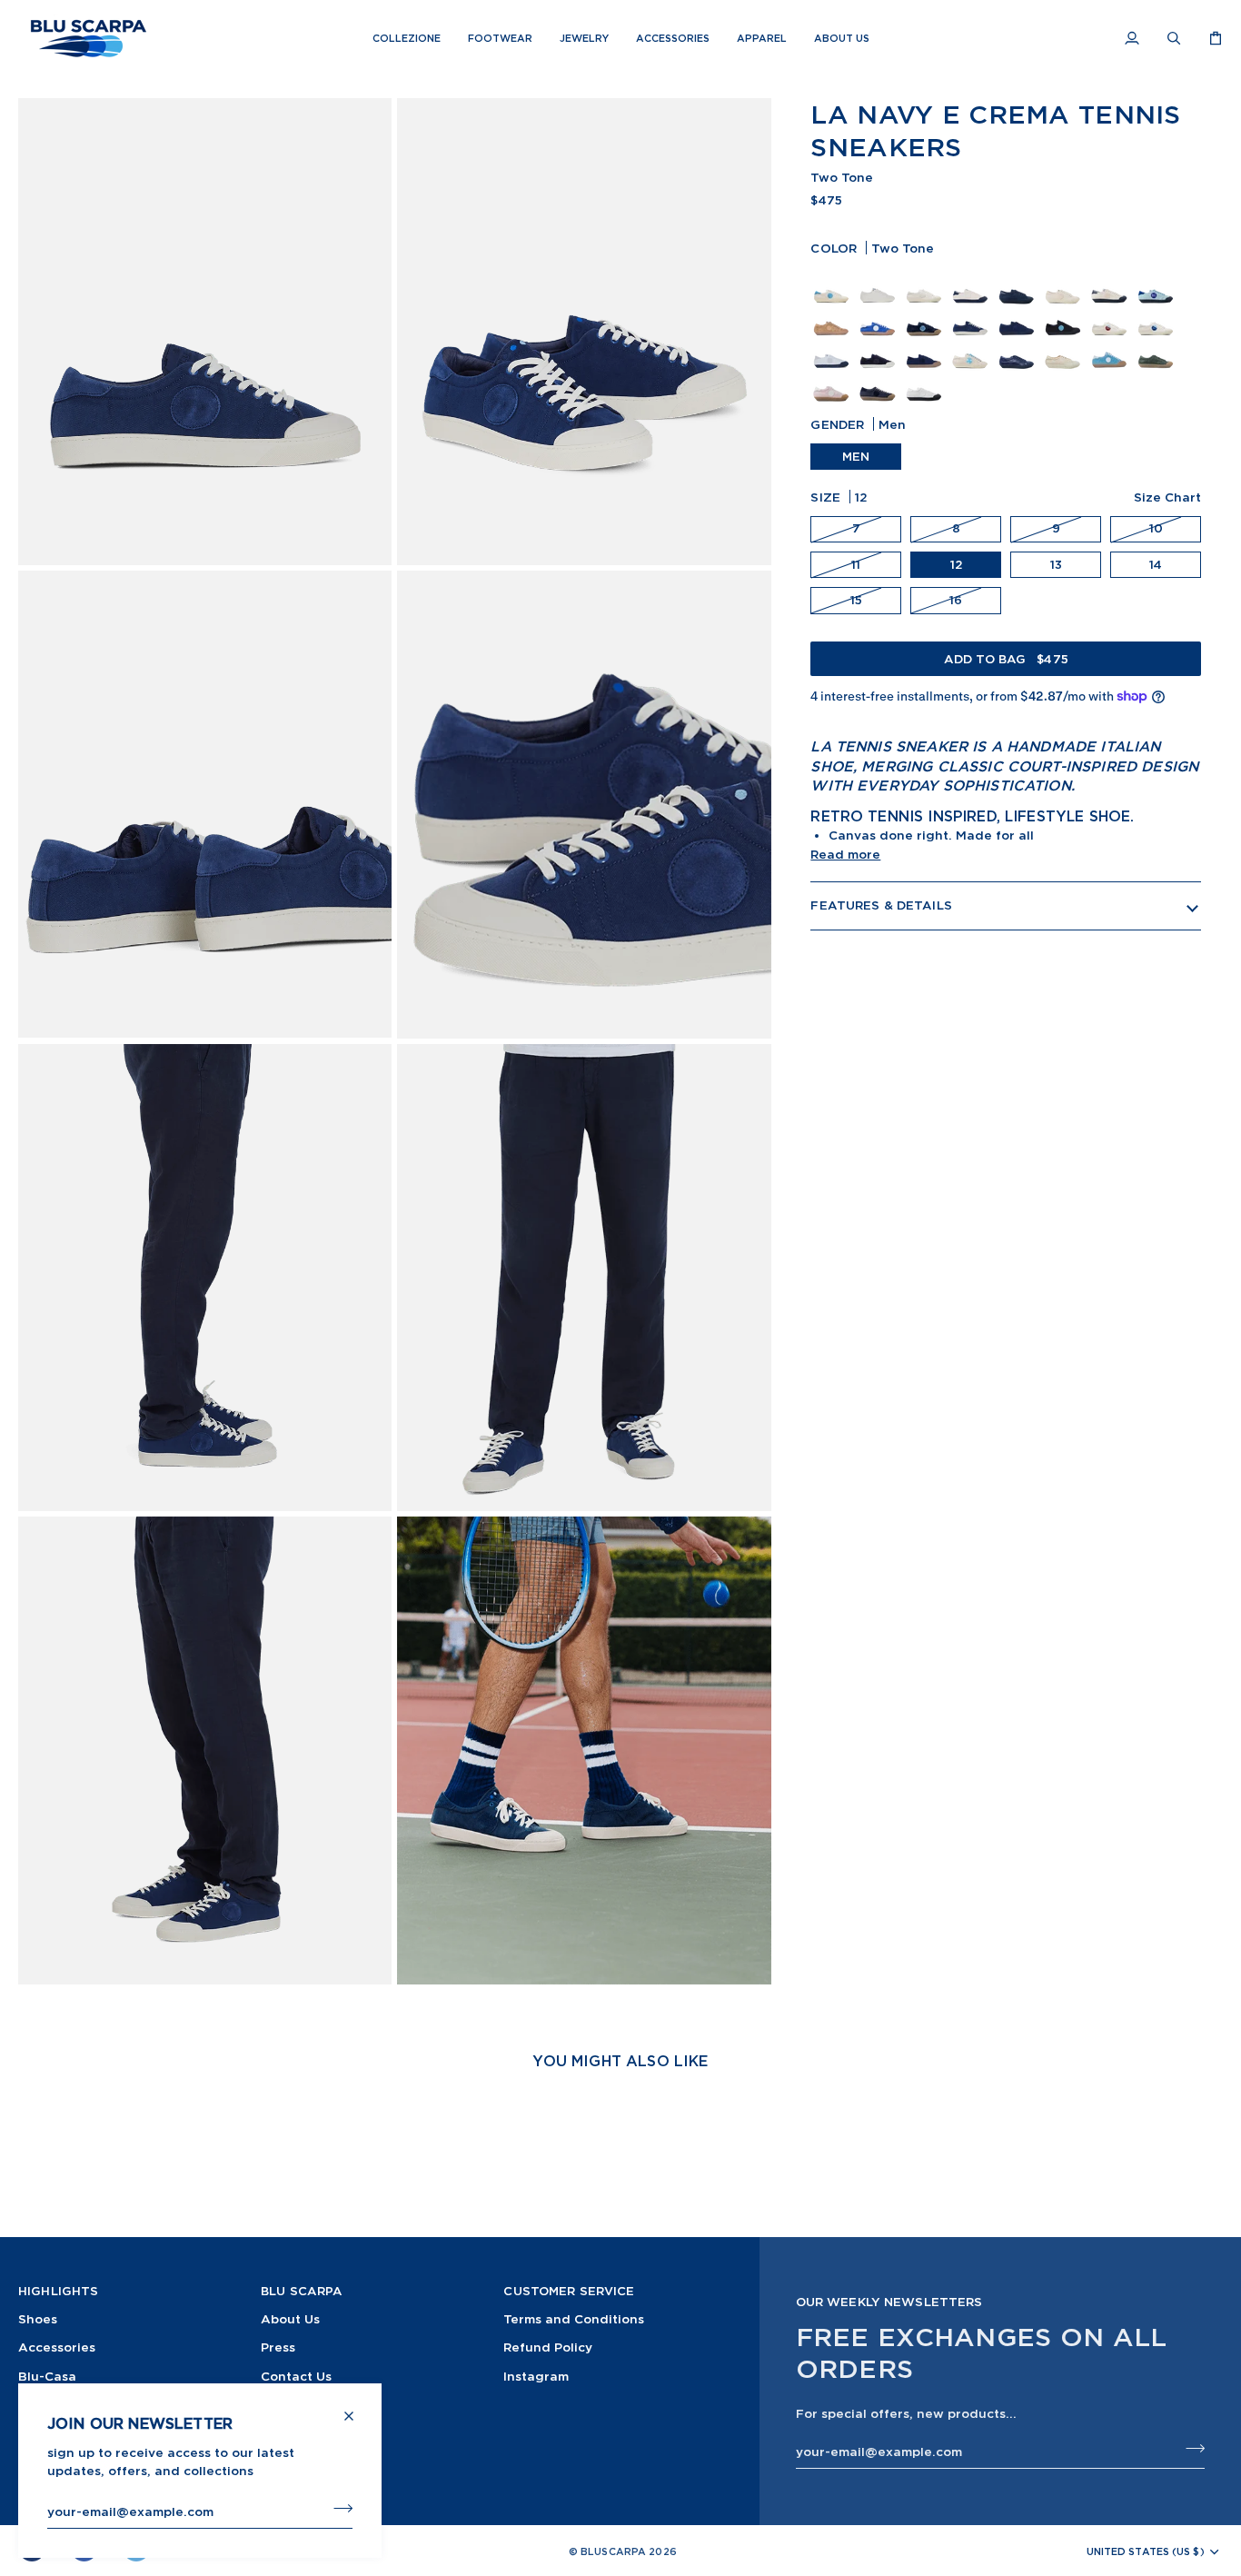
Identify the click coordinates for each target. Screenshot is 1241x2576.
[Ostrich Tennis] (1158, 348)
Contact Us (296, 2376)
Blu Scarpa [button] (302, 2291)
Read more (845, 854)
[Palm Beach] (973, 283)
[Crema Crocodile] (1065, 348)
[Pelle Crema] (880, 283)
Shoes (38, 2318)
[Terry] (834, 348)
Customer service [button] (569, 2291)
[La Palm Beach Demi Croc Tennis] (1112, 283)
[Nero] (1065, 315)
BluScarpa (613, 2551)
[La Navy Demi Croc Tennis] (1019, 283)
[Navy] (1019, 315)
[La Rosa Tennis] (834, 381)
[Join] (338, 2509)
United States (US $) (1146, 2551)
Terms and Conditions (574, 2318)
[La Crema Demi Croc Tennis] (1065, 283)
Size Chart (1167, 497)
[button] (407, 38)
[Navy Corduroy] (880, 348)
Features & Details (881, 905)
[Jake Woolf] (924, 381)
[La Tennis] (834, 283)
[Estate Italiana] (880, 381)
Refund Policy (548, 2347)
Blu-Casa (47, 2376)
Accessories (57, 2347)
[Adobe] (834, 315)
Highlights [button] (58, 2291)
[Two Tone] (973, 315)
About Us (290, 2318)
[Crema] (926, 283)
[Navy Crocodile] (1019, 348)
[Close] (357, 2408)
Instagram (536, 2376)
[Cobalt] (880, 315)
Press (278, 2347)
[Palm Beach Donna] (1112, 348)
